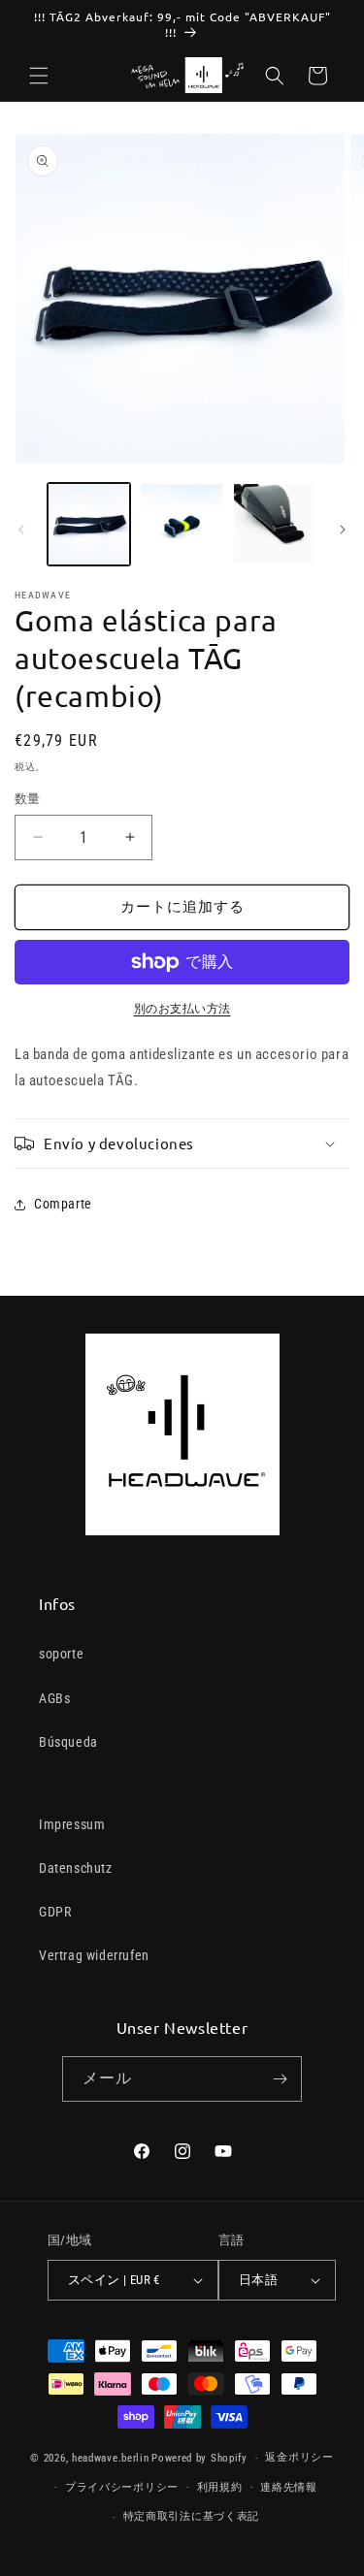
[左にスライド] (21, 530)
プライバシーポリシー (122, 2487)
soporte (61, 1654)
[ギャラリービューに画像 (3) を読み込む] (274, 524)
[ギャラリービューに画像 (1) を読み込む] (89, 524)
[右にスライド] (343, 530)
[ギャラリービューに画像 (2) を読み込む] (181, 524)
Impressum (72, 1824)
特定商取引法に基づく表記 (191, 2516)
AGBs (54, 1698)
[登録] (280, 2079)
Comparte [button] (63, 1204)
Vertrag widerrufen (94, 1955)
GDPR (55, 1912)
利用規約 (220, 2487)
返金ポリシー (299, 2457)
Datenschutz (76, 1868)
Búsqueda (68, 1742)
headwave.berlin (111, 2458)
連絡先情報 (289, 2487)
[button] (39, 76)
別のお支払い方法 (182, 1009)
